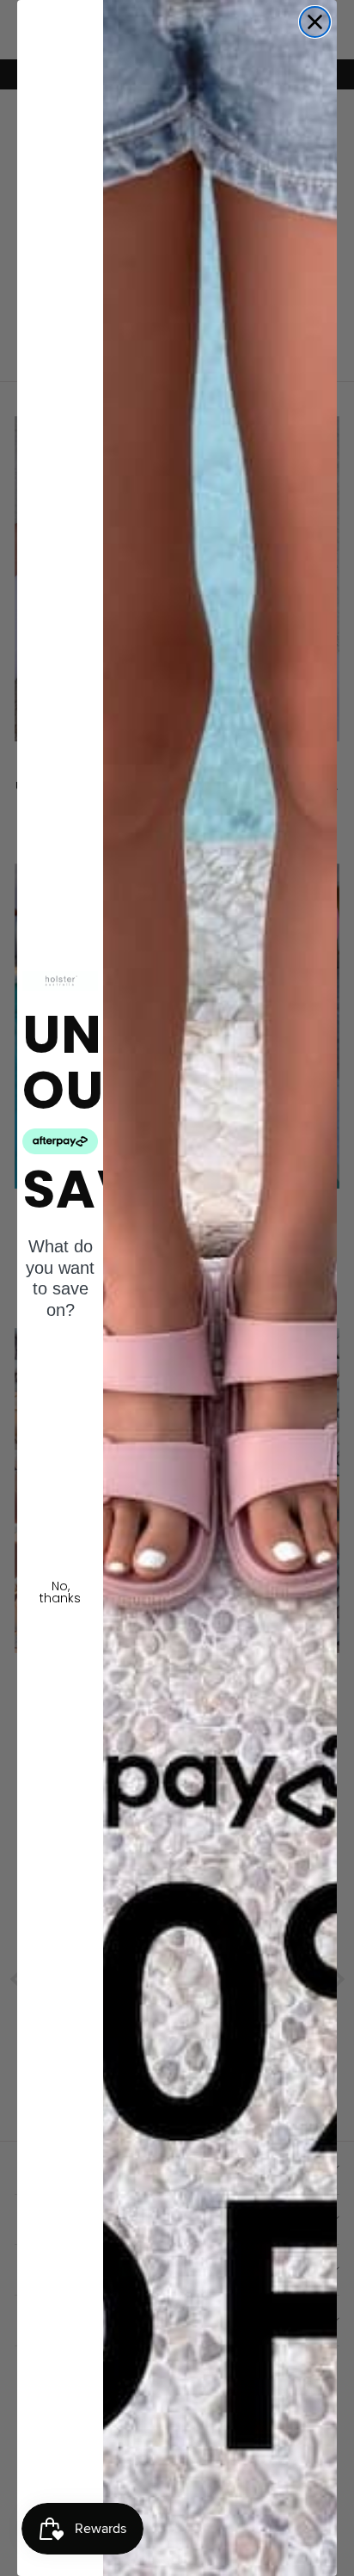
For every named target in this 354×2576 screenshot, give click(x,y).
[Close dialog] (315, 22)
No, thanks (60, 1592)
